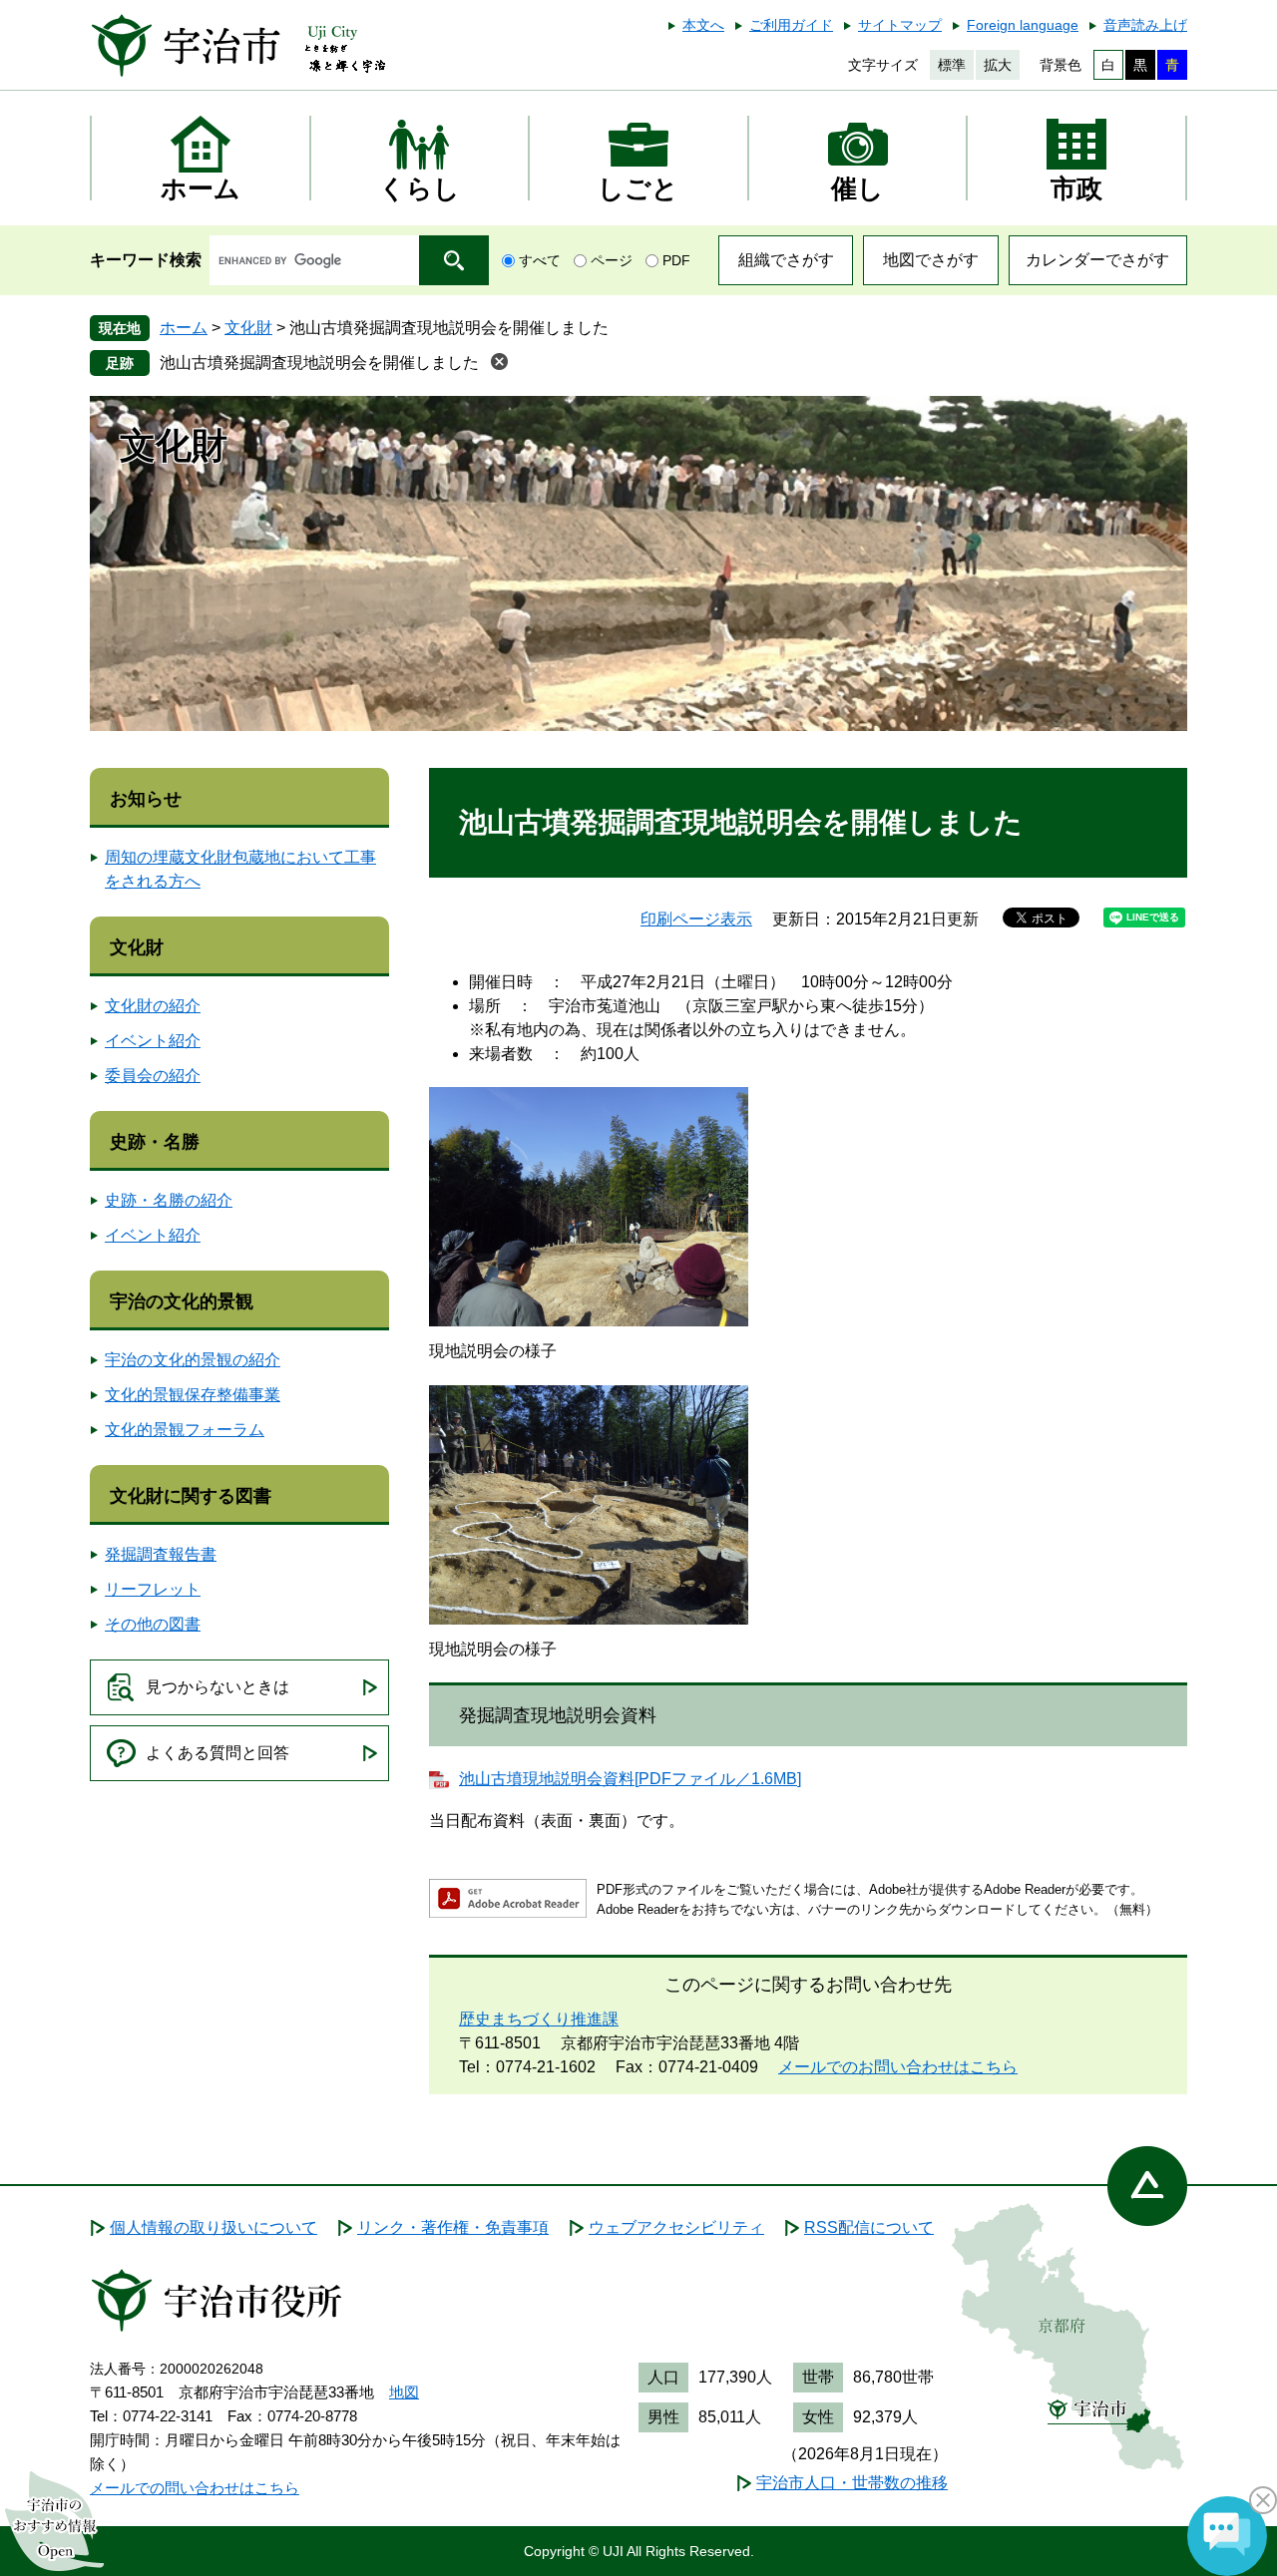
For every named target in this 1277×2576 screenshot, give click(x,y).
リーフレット (153, 1589)
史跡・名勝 (155, 1142)
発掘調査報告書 (161, 1554)
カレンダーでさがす (1097, 260)
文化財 (248, 328)
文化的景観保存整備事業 (193, 1395)
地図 (404, 2392)
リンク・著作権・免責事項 (453, 2227)
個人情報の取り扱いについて (213, 2227)
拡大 (998, 65)
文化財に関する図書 (191, 1496)
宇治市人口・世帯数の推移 (852, 2483)
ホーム (184, 328)
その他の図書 (153, 1624)
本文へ (703, 25)
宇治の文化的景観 (182, 1301)
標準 (952, 65)
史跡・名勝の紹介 (169, 1200)
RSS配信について (869, 2227)
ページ (612, 260)
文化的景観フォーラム (185, 1430)
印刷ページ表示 (696, 919)
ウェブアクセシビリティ (676, 2227)
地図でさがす (931, 260)
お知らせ (146, 799)
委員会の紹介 (153, 1076)
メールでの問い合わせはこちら (195, 2488)
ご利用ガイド (791, 25)
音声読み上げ (1145, 25)
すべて (540, 260)
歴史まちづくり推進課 (539, 2019)
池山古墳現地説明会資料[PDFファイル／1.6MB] (630, 1779)
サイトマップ (900, 25)
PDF (676, 260)
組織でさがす (786, 260)
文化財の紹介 (153, 1006)
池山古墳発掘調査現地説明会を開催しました (319, 363)
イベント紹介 (153, 1041)
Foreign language (1023, 25)
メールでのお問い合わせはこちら (898, 2067)
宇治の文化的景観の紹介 (193, 1360)
